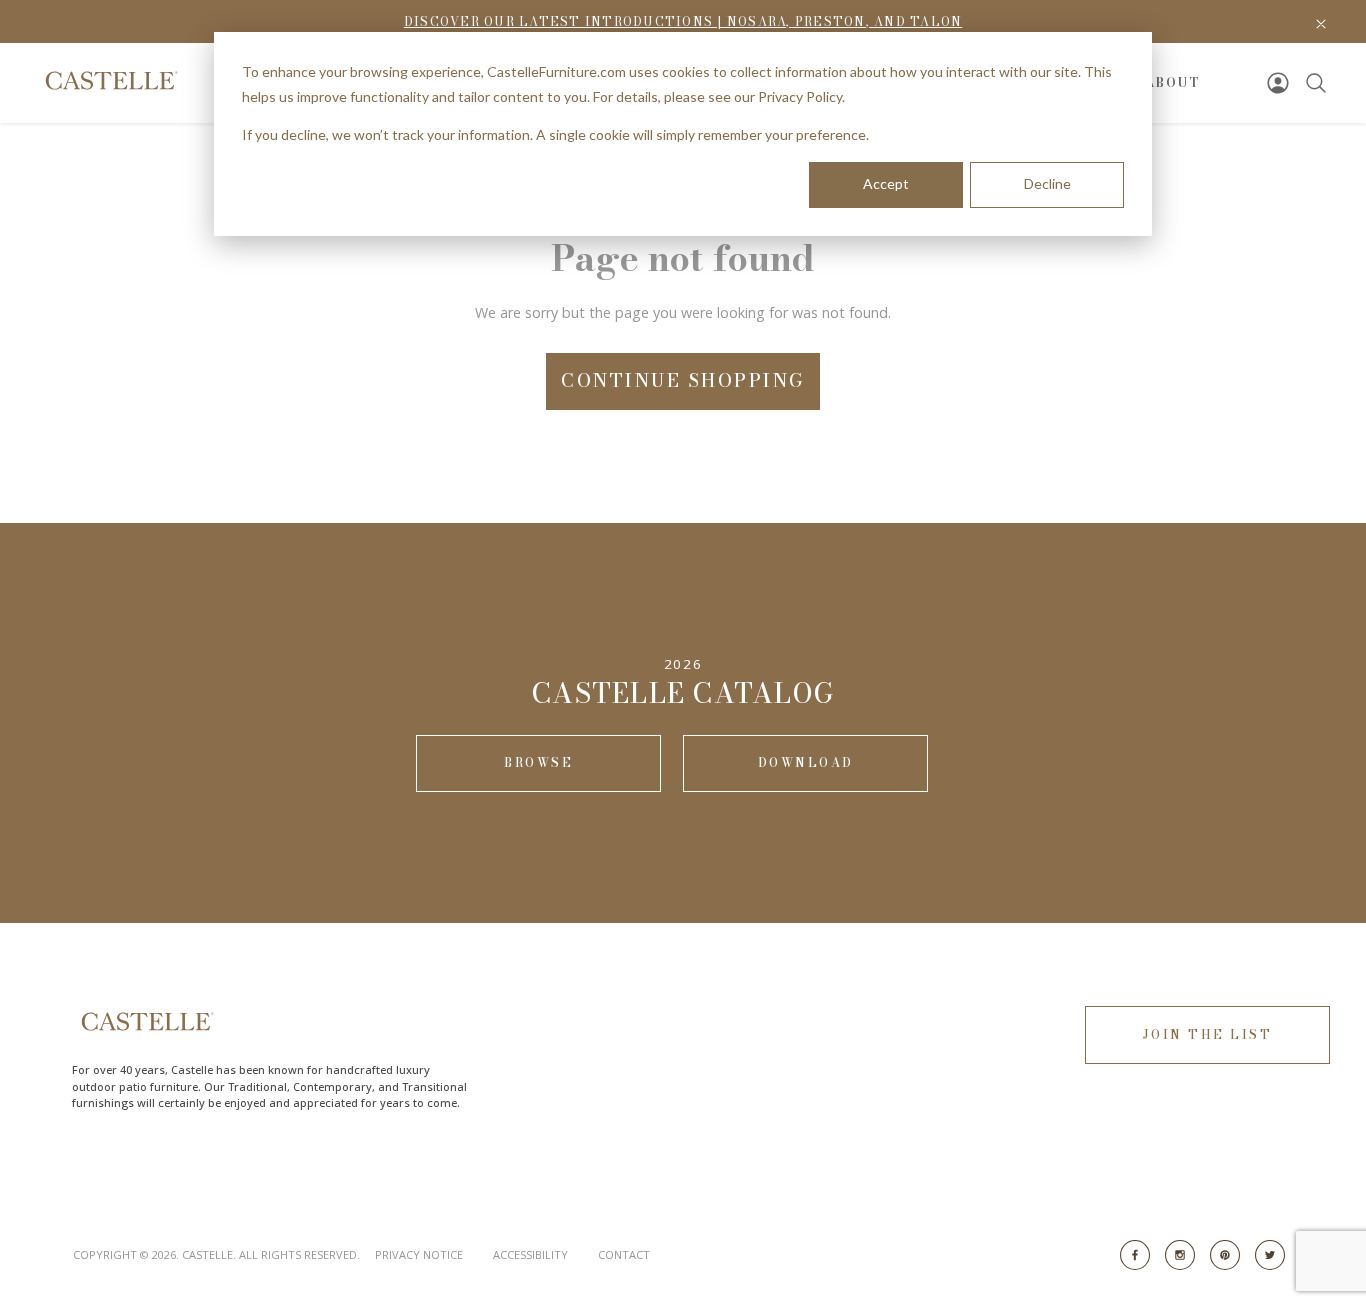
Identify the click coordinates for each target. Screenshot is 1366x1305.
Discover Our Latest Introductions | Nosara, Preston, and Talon (683, 21)
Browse (538, 762)
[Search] (1316, 83)
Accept (886, 183)
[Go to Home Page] (109, 80)
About (1173, 82)
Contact (624, 1254)
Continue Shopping (683, 380)
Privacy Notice (419, 1254)
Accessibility (530, 1254)
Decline (1047, 183)
